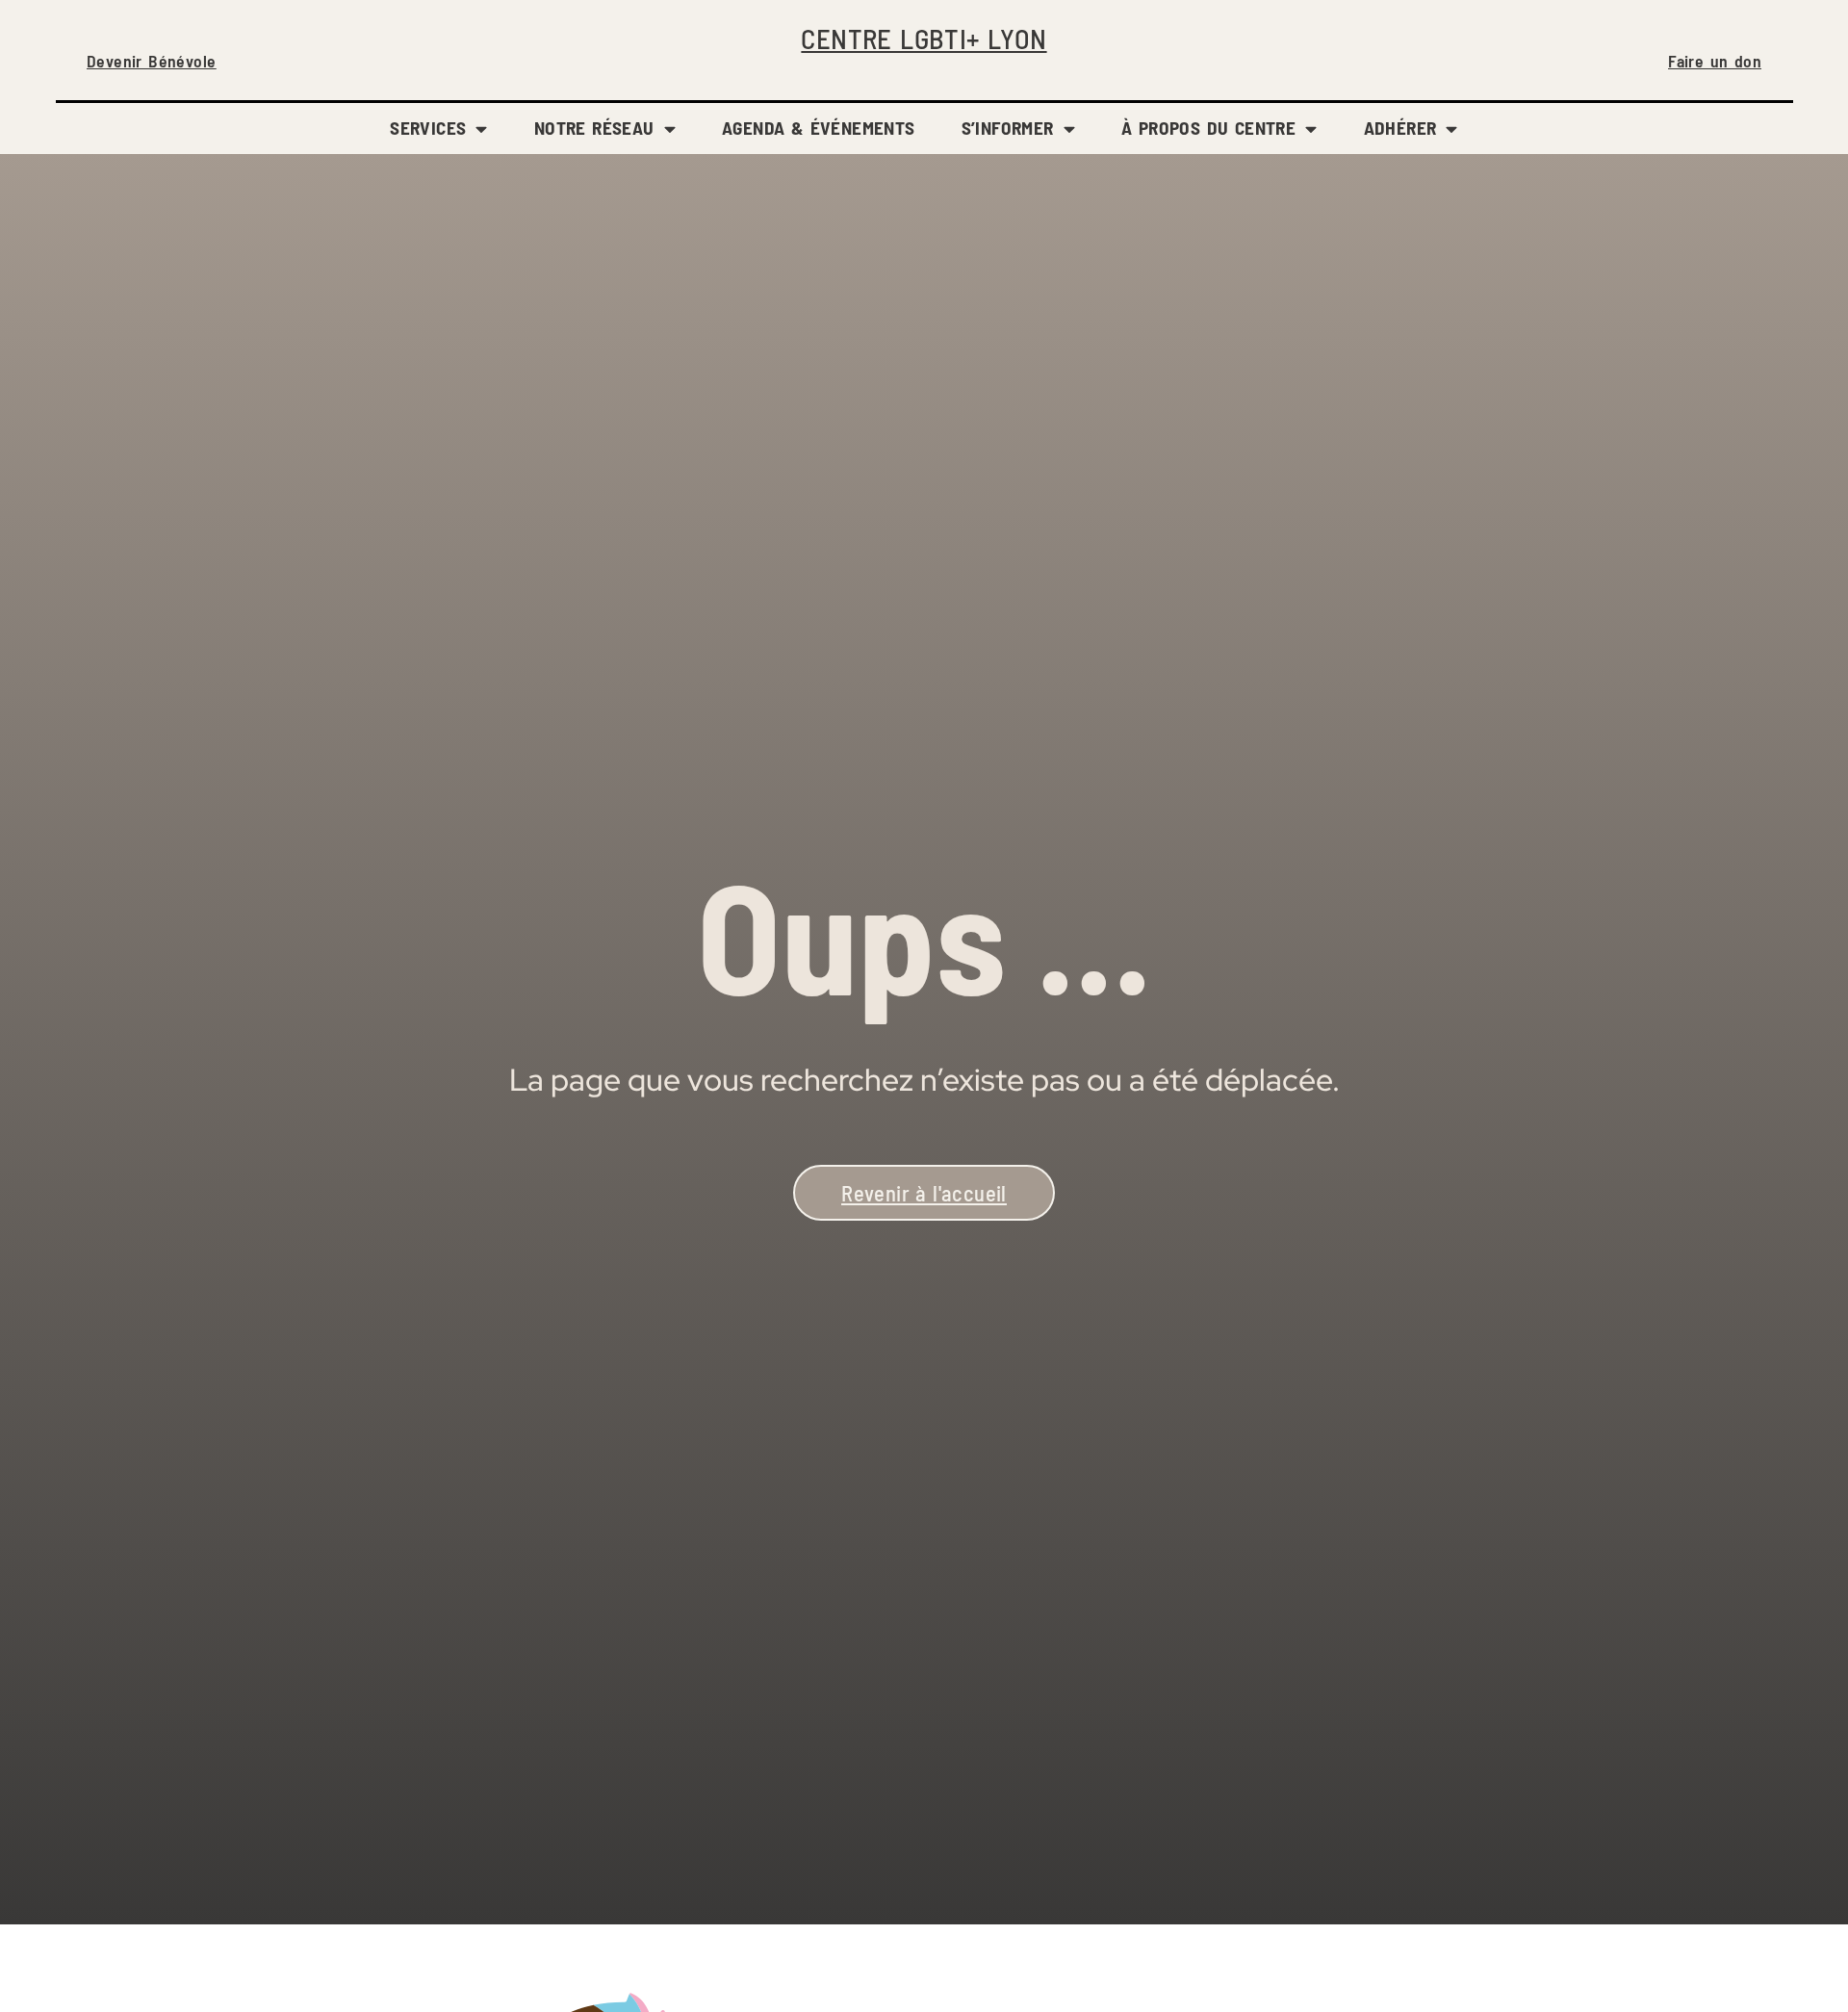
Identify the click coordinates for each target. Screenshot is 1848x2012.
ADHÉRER (1400, 128)
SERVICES (428, 128)
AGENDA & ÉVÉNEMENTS (819, 128)
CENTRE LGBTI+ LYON (924, 38)
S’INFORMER (1008, 128)
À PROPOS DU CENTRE (1208, 128)
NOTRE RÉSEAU (594, 128)
